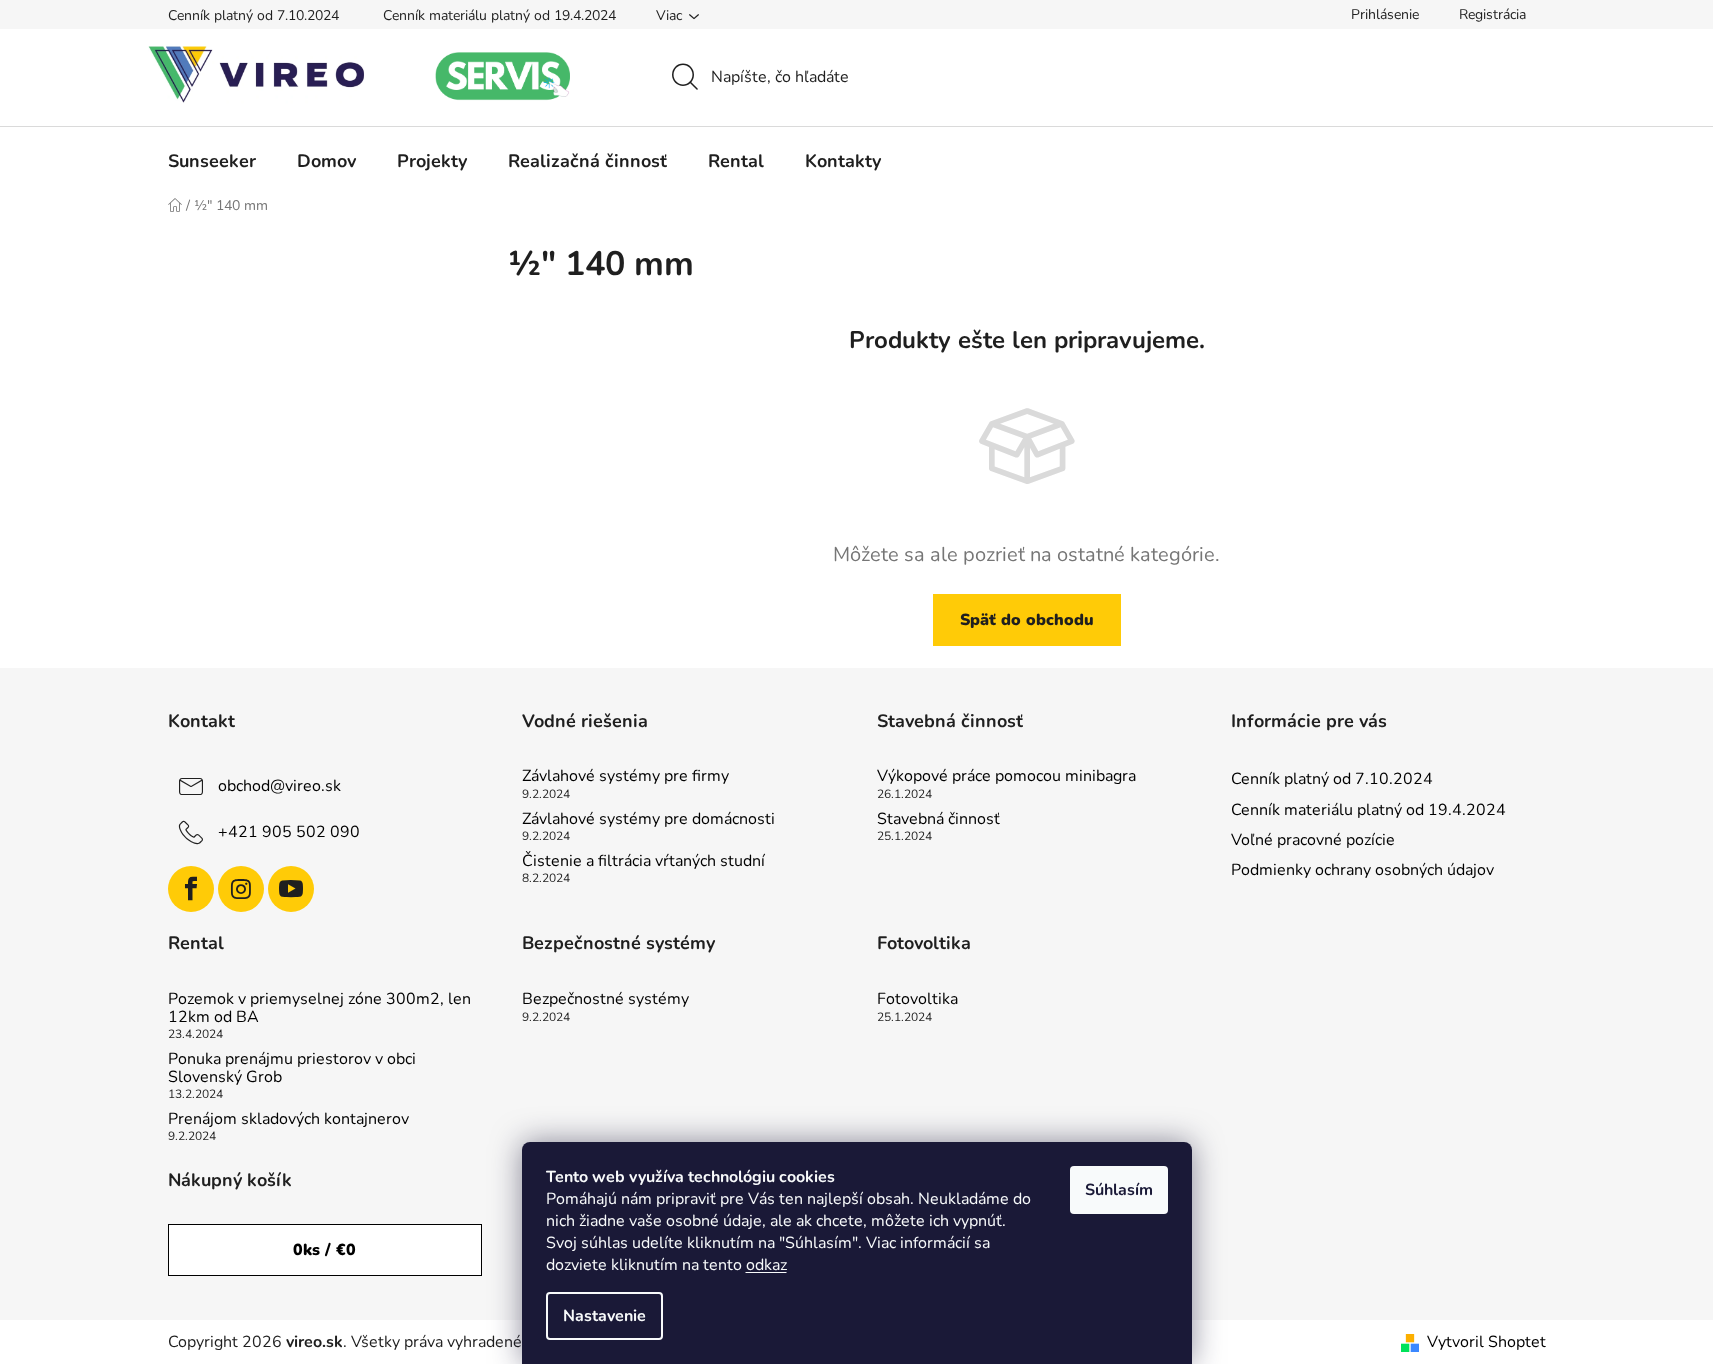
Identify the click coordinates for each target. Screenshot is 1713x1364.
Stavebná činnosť (938, 820)
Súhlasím (1119, 1190)
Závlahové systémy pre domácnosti (648, 820)
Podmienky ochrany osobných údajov (1362, 870)
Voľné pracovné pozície (1313, 840)
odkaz (766, 1265)
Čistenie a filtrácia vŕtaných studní (643, 862)
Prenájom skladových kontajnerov (288, 1120)
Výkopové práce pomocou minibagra (1006, 777)
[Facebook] (191, 889)
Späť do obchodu (1027, 620)
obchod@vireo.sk (279, 786)
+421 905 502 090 (289, 832)
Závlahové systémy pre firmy (625, 777)
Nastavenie (604, 1316)
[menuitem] (212, 161)
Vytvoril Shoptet (1486, 1342)
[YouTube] (291, 889)
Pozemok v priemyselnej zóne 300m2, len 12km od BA (319, 1008)
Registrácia (1492, 14)
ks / (324, 1250)
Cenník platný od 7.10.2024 (253, 15)
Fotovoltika (917, 1000)
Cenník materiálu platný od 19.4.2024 (499, 15)
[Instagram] (241, 889)
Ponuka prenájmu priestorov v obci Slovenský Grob (292, 1068)
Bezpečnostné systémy (605, 1000)
